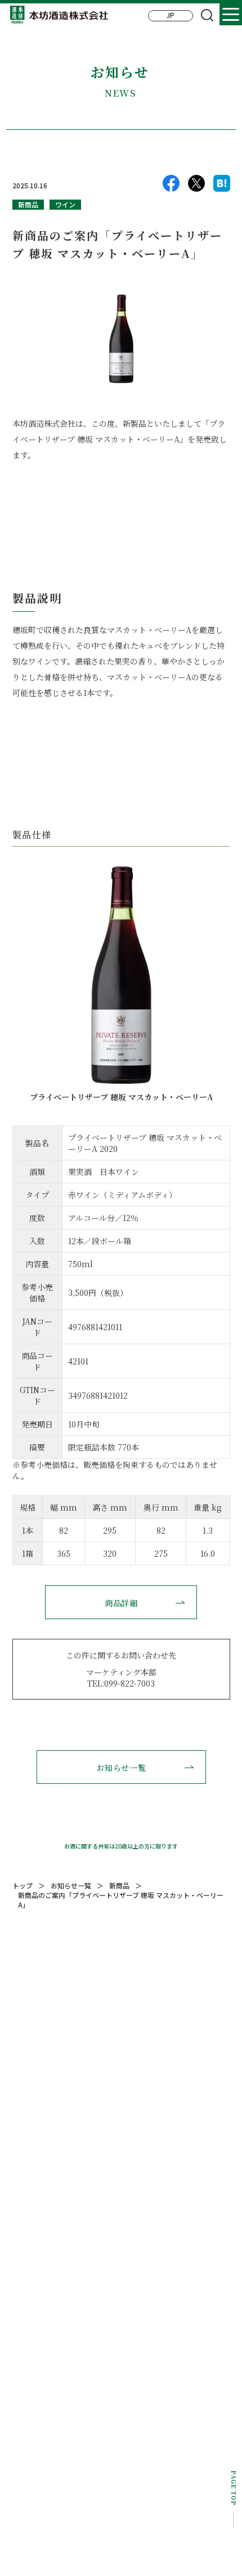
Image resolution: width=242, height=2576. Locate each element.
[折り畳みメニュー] (231, 14)
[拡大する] (216, 881)
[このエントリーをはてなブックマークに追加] (222, 186)
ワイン (65, 204)
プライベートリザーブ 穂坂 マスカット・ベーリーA (121, 1097)
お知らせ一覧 (121, 1768)
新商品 (28, 204)
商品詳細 (121, 1603)
